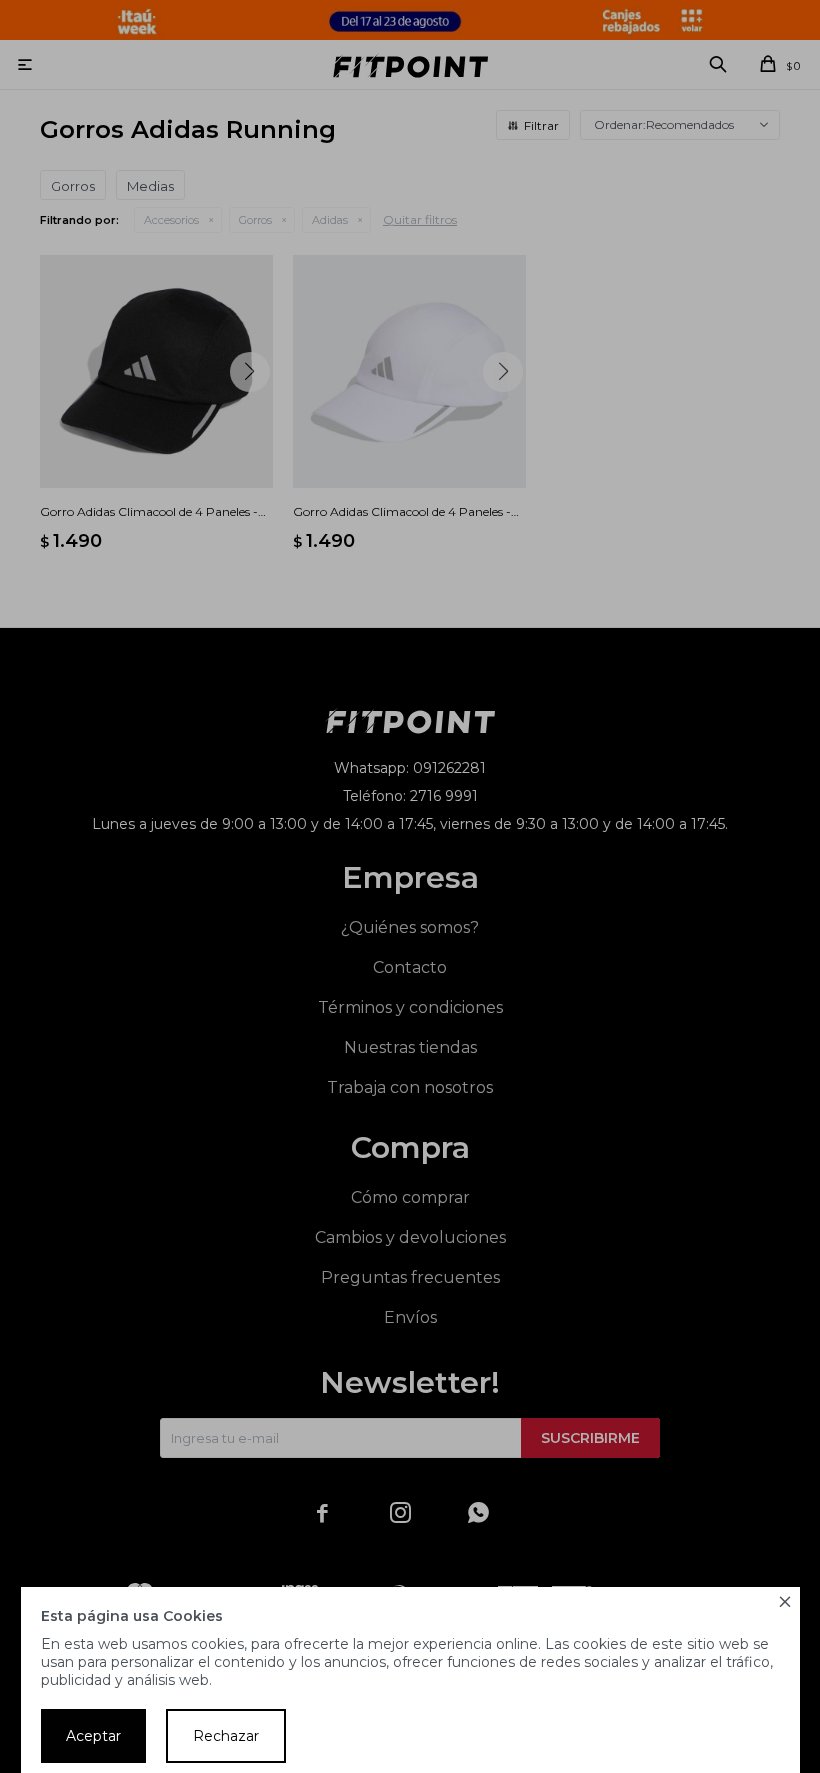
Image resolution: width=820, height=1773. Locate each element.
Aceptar (93, 1736)
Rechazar (226, 1736)
